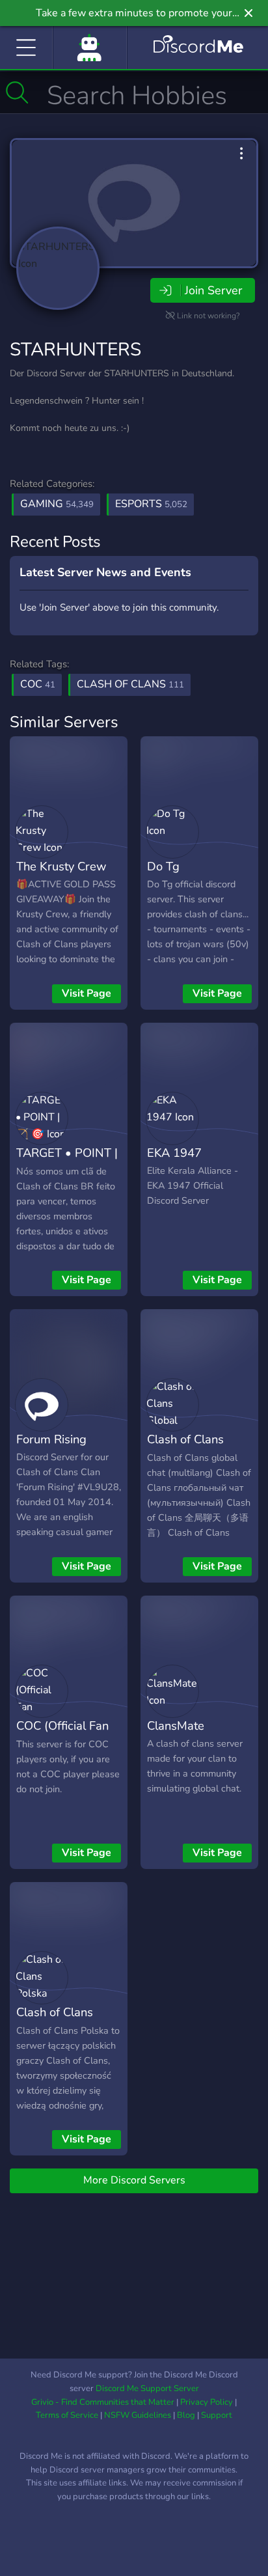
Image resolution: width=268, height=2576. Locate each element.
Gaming (57, 504)
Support (217, 2415)
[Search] (17, 92)
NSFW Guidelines (138, 2415)
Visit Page (87, 993)
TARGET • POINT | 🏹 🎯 (67, 1162)
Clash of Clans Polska (55, 2021)
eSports (151, 504)
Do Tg (163, 866)
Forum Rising (51, 1439)
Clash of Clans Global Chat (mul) (194, 1448)
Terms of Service (67, 2415)
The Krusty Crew (61, 866)
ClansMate (176, 1725)
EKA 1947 (174, 1153)
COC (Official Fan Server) (62, 1735)
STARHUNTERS (75, 350)
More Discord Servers (134, 2180)
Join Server (213, 290)
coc (38, 684)
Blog (186, 2415)
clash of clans (130, 684)
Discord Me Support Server (147, 2389)
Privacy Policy (207, 2402)
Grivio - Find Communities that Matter (103, 2402)
